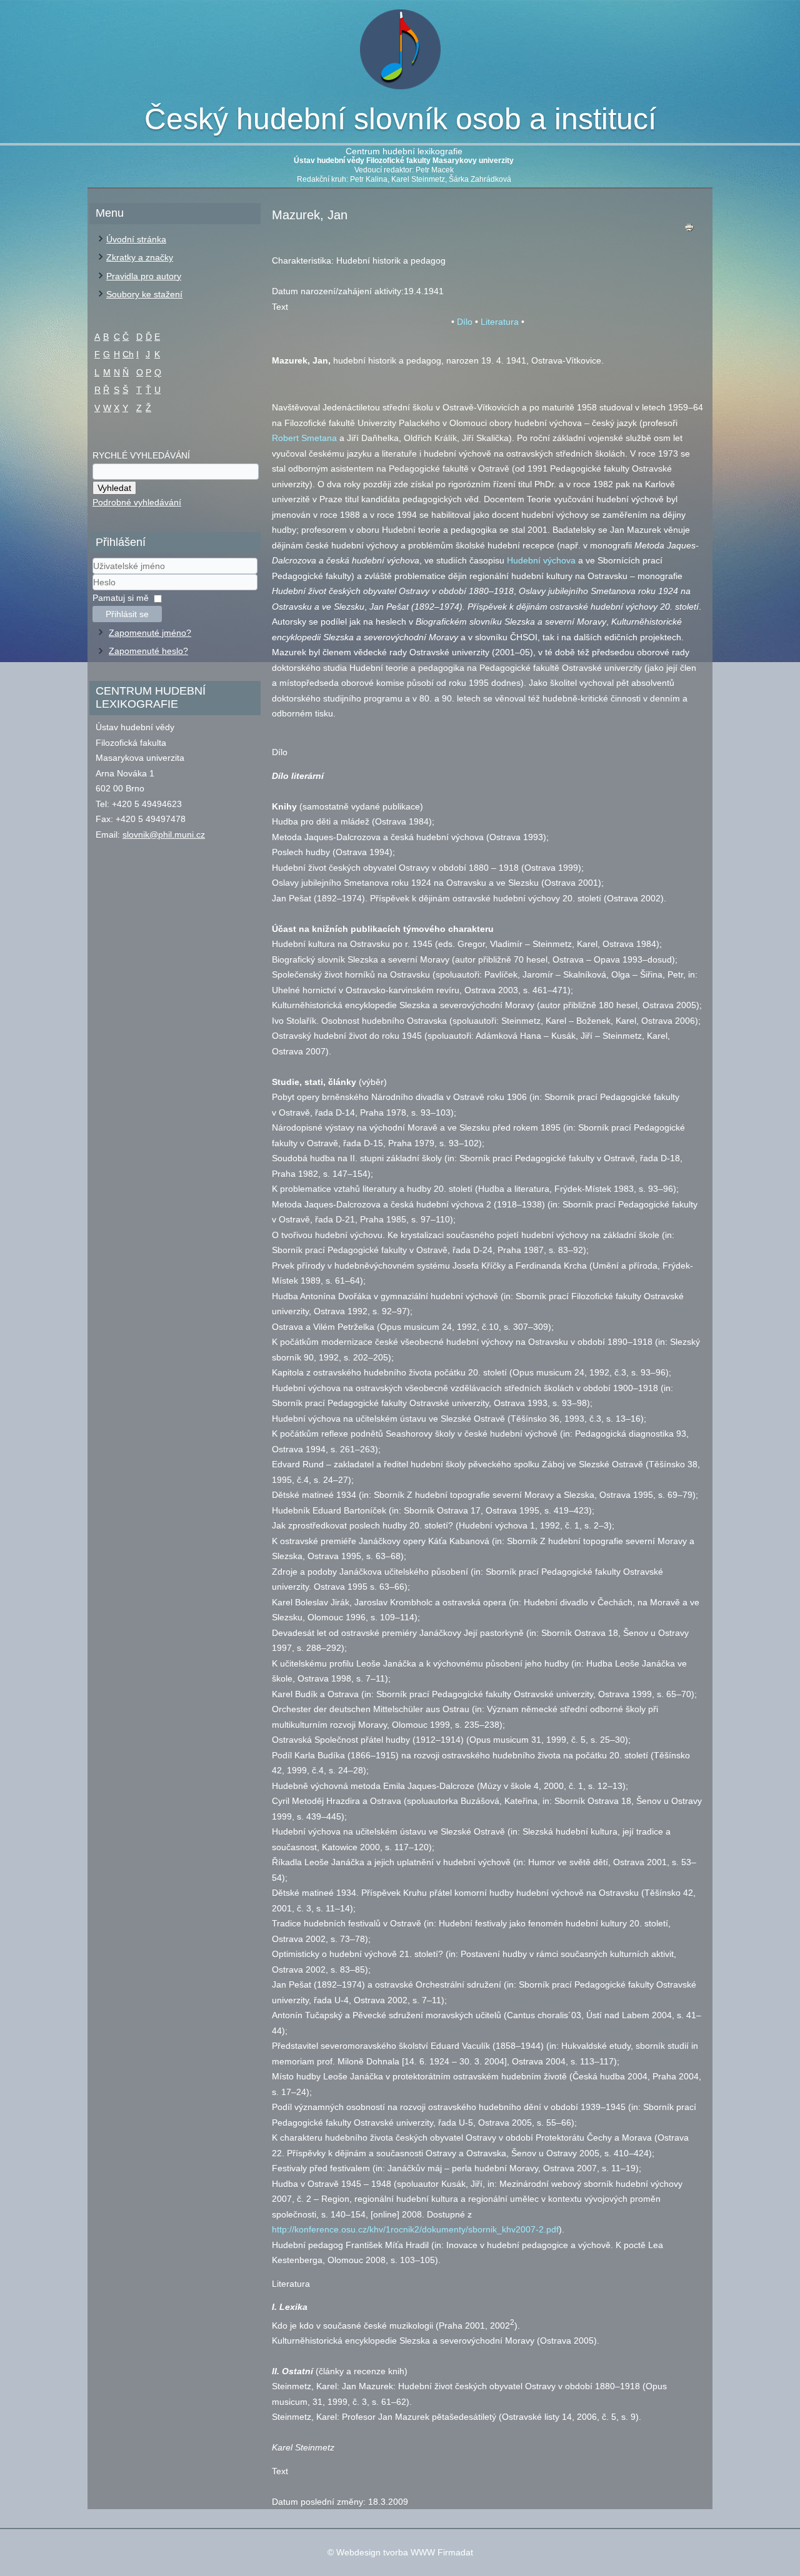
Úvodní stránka (136, 239)
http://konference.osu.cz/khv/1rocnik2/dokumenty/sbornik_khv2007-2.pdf (415, 2229)
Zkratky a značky (140, 257)
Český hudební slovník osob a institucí (400, 119)
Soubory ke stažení (144, 294)
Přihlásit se (127, 614)
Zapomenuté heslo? (148, 651)
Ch (128, 354)
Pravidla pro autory (144, 276)
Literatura (500, 322)
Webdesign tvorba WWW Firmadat (405, 2552)
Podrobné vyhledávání (137, 502)
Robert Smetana (304, 438)
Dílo (465, 322)
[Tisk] (689, 230)
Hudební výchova (541, 560)
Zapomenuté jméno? (150, 633)
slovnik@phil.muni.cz (164, 835)
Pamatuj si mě (121, 598)
